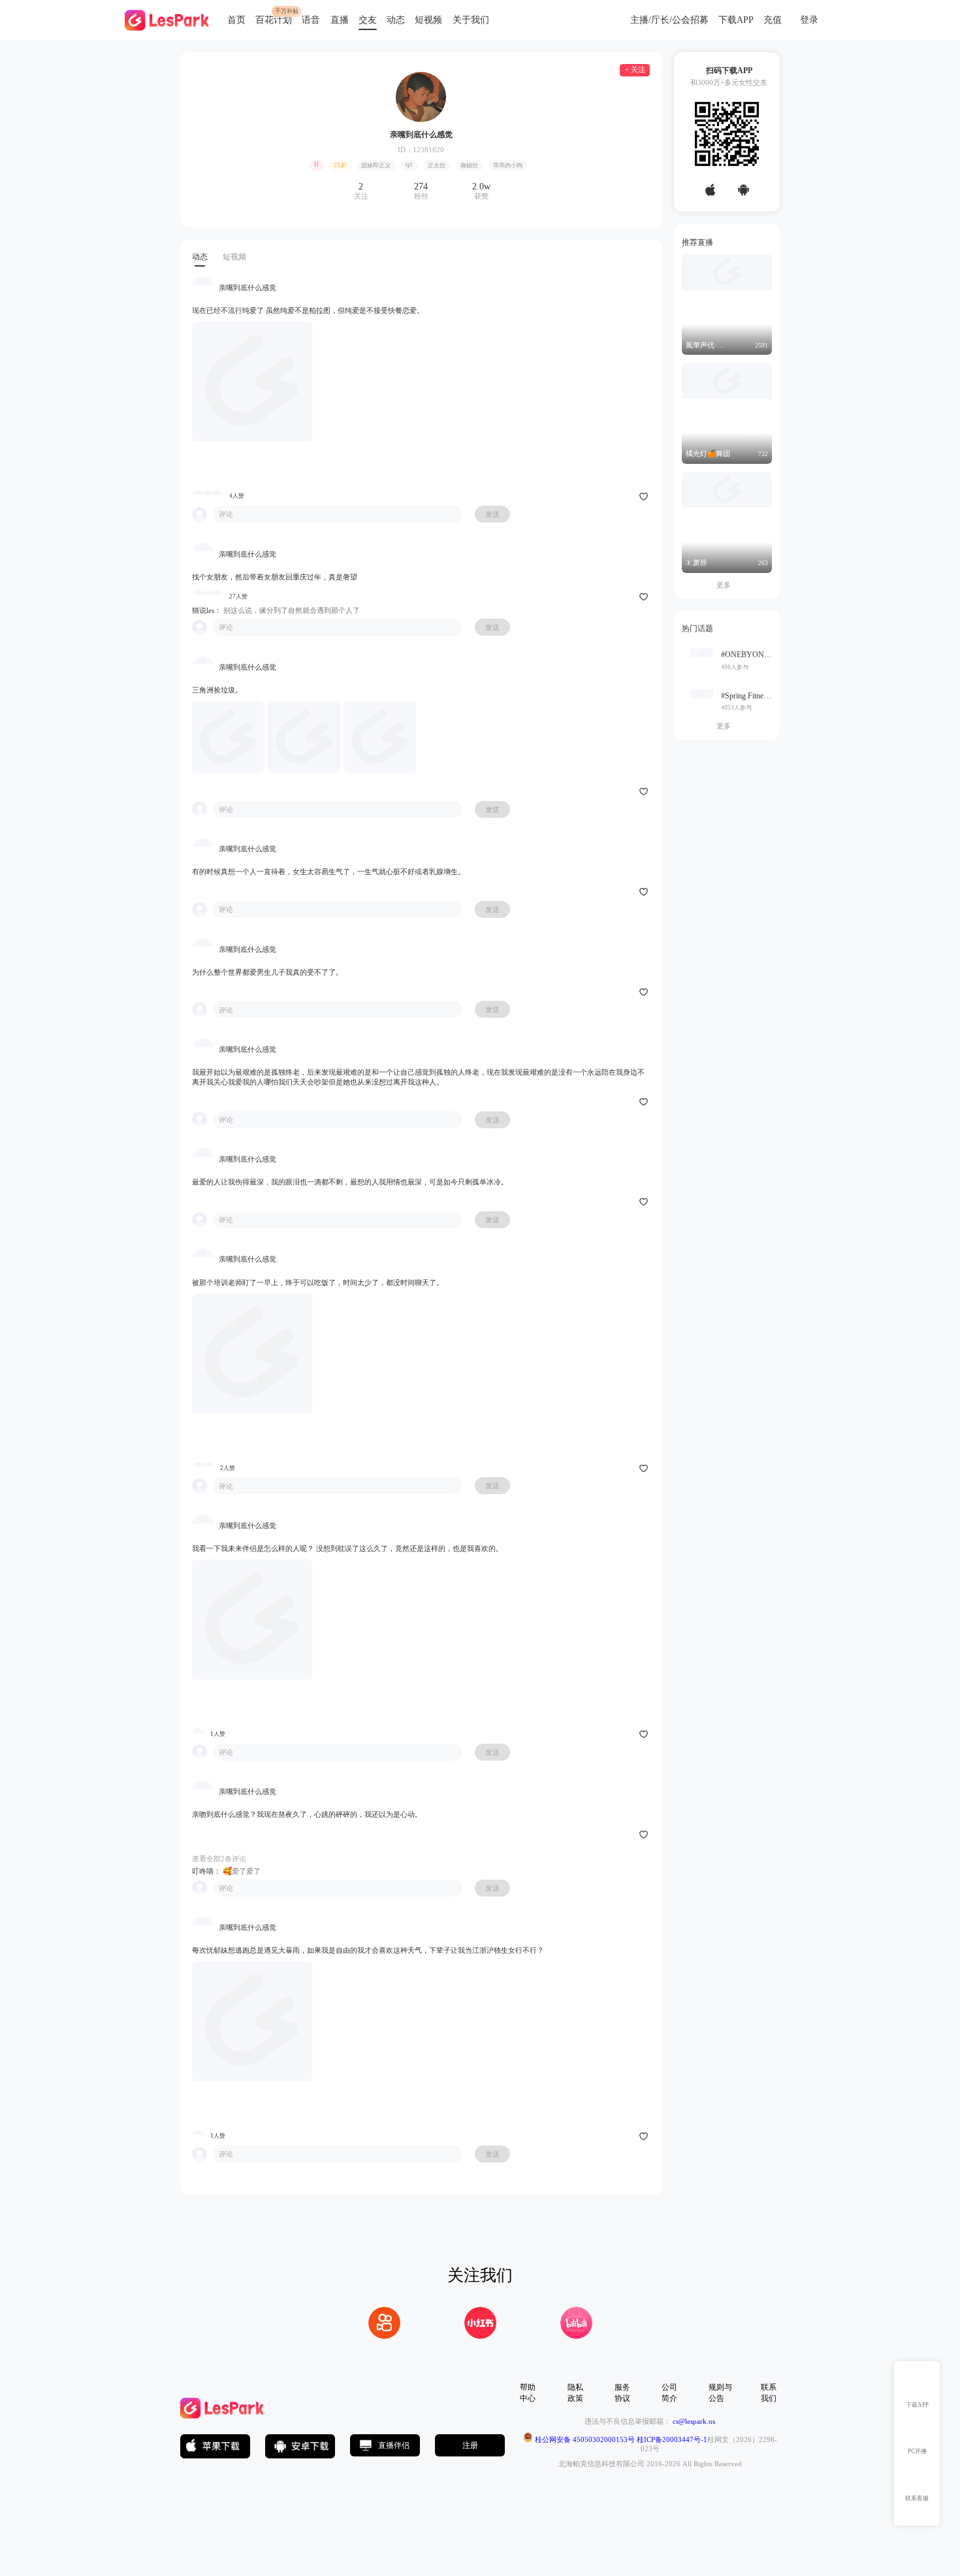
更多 (727, 585)
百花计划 (274, 20)
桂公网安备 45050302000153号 (584, 2439)
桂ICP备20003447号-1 (671, 2439)
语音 (311, 20)
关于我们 (471, 20)
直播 (340, 20)
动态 (396, 20)
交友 (368, 20)
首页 (236, 20)
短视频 (428, 20)
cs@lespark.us (694, 2421)
